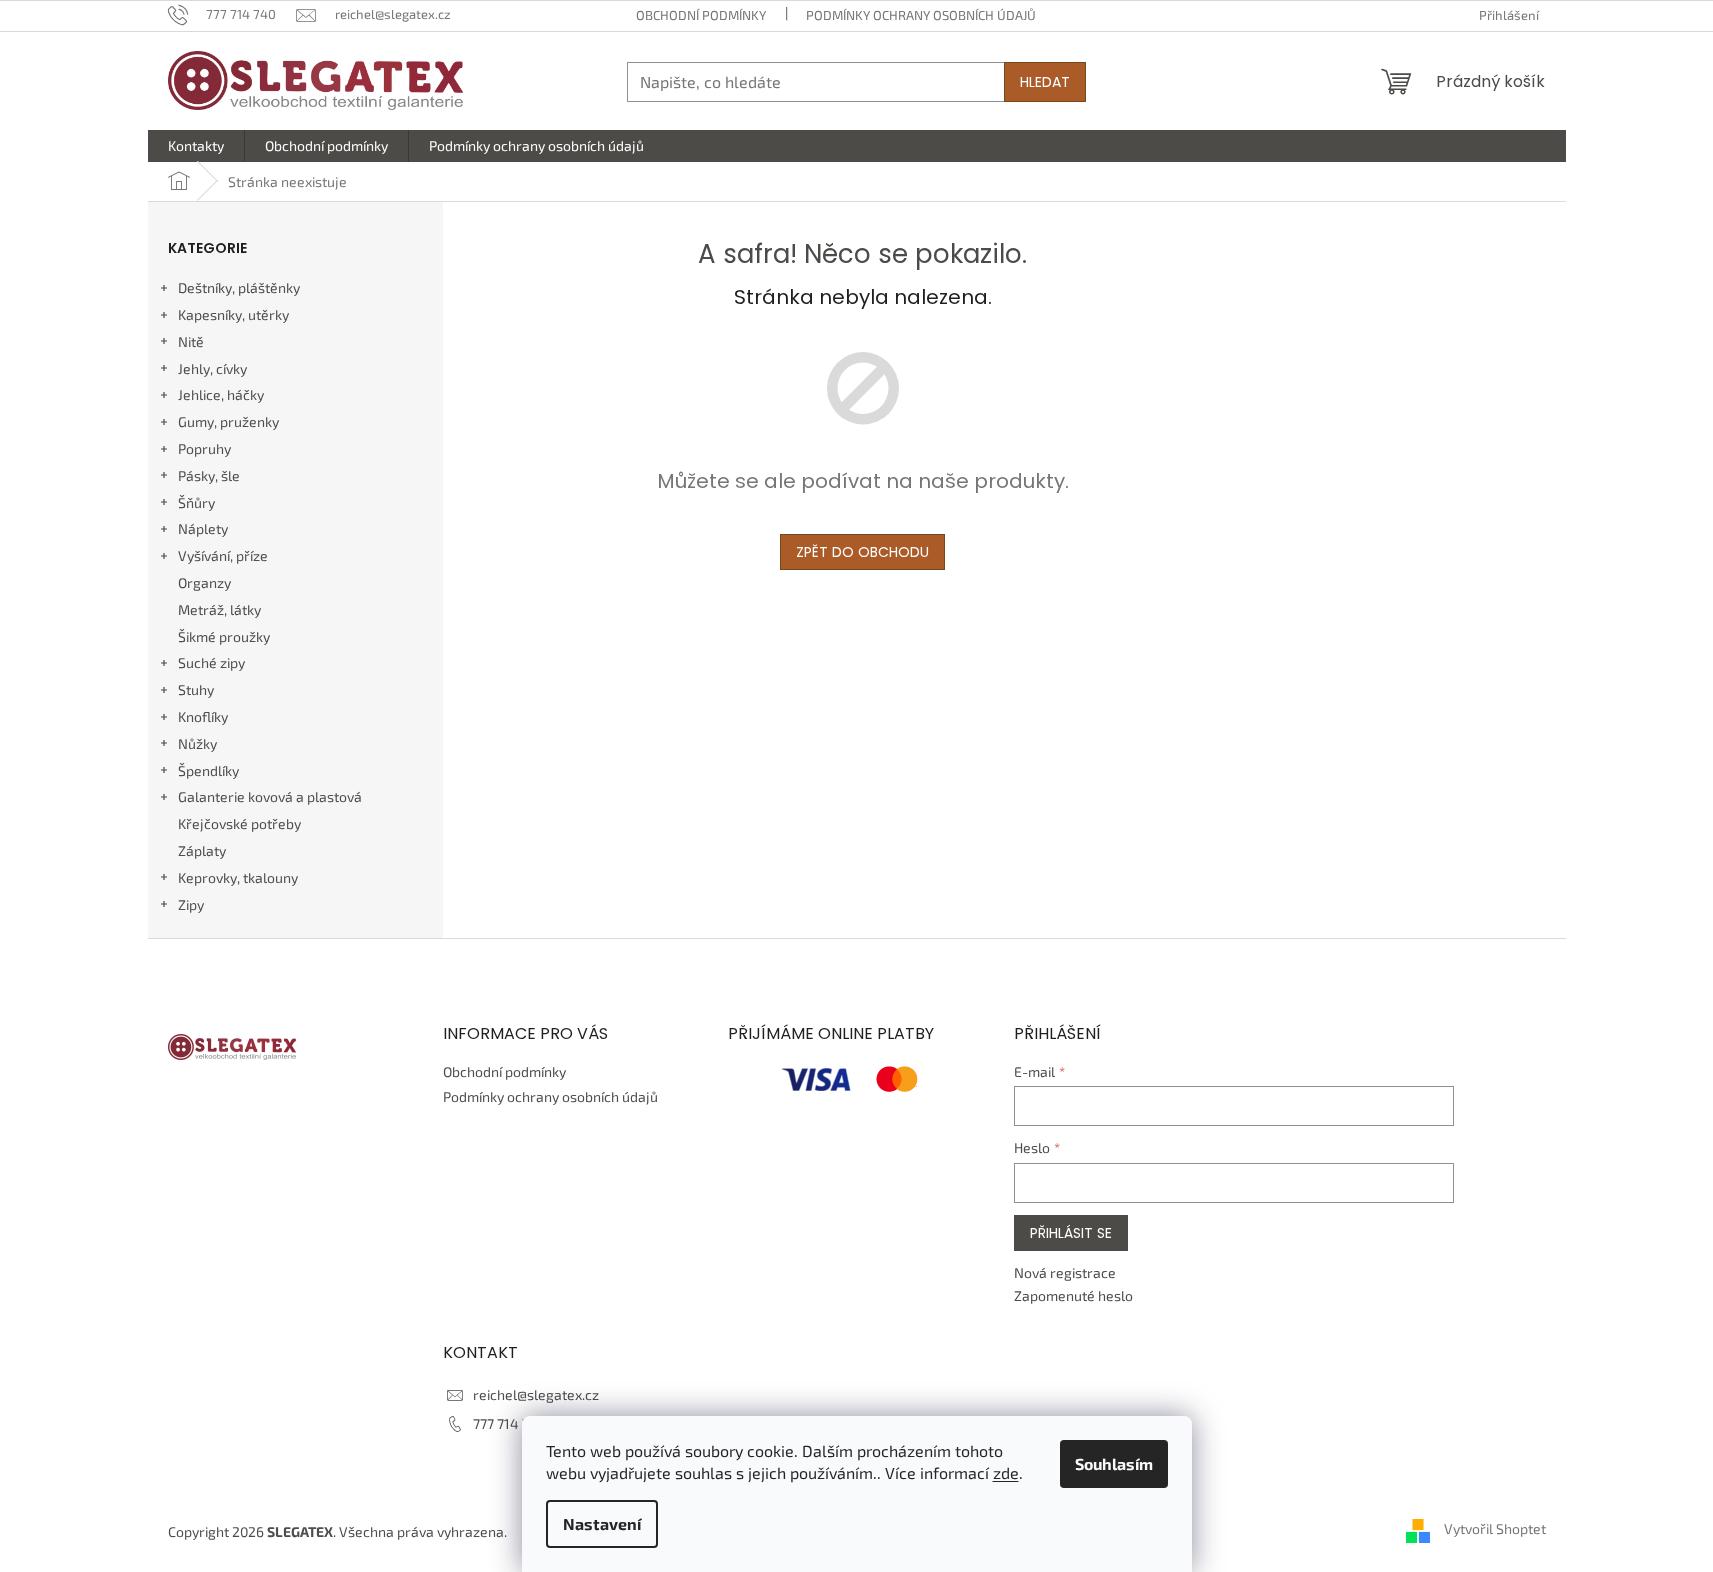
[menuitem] (196, 146)
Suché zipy (211, 662)
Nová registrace (1065, 1272)
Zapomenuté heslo (1073, 1295)
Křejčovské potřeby (239, 823)
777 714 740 (509, 1423)
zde (1006, 1472)
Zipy (191, 904)
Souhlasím (1114, 1463)
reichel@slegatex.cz (536, 1394)
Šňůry (196, 502)
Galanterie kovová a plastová (270, 796)
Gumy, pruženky (228, 421)
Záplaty (202, 850)
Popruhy (204, 448)
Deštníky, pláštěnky (239, 287)
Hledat (1045, 82)
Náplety (203, 528)
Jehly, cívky (212, 368)
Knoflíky (203, 716)
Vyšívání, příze (223, 555)
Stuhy (196, 689)
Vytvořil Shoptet (1495, 1529)
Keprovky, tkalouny (238, 877)
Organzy (204, 582)
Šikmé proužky (224, 636)
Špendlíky (208, 770)
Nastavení (602, 1523)
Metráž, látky (219, 609)
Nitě (191, 341)
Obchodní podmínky (701, 15)
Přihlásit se (1071, 1233)
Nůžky (197, 743)
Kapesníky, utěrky (233, 314)
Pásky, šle (209, 475)
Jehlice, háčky (221, 394)
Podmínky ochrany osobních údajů (921, 15)
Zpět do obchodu (862, 552)
